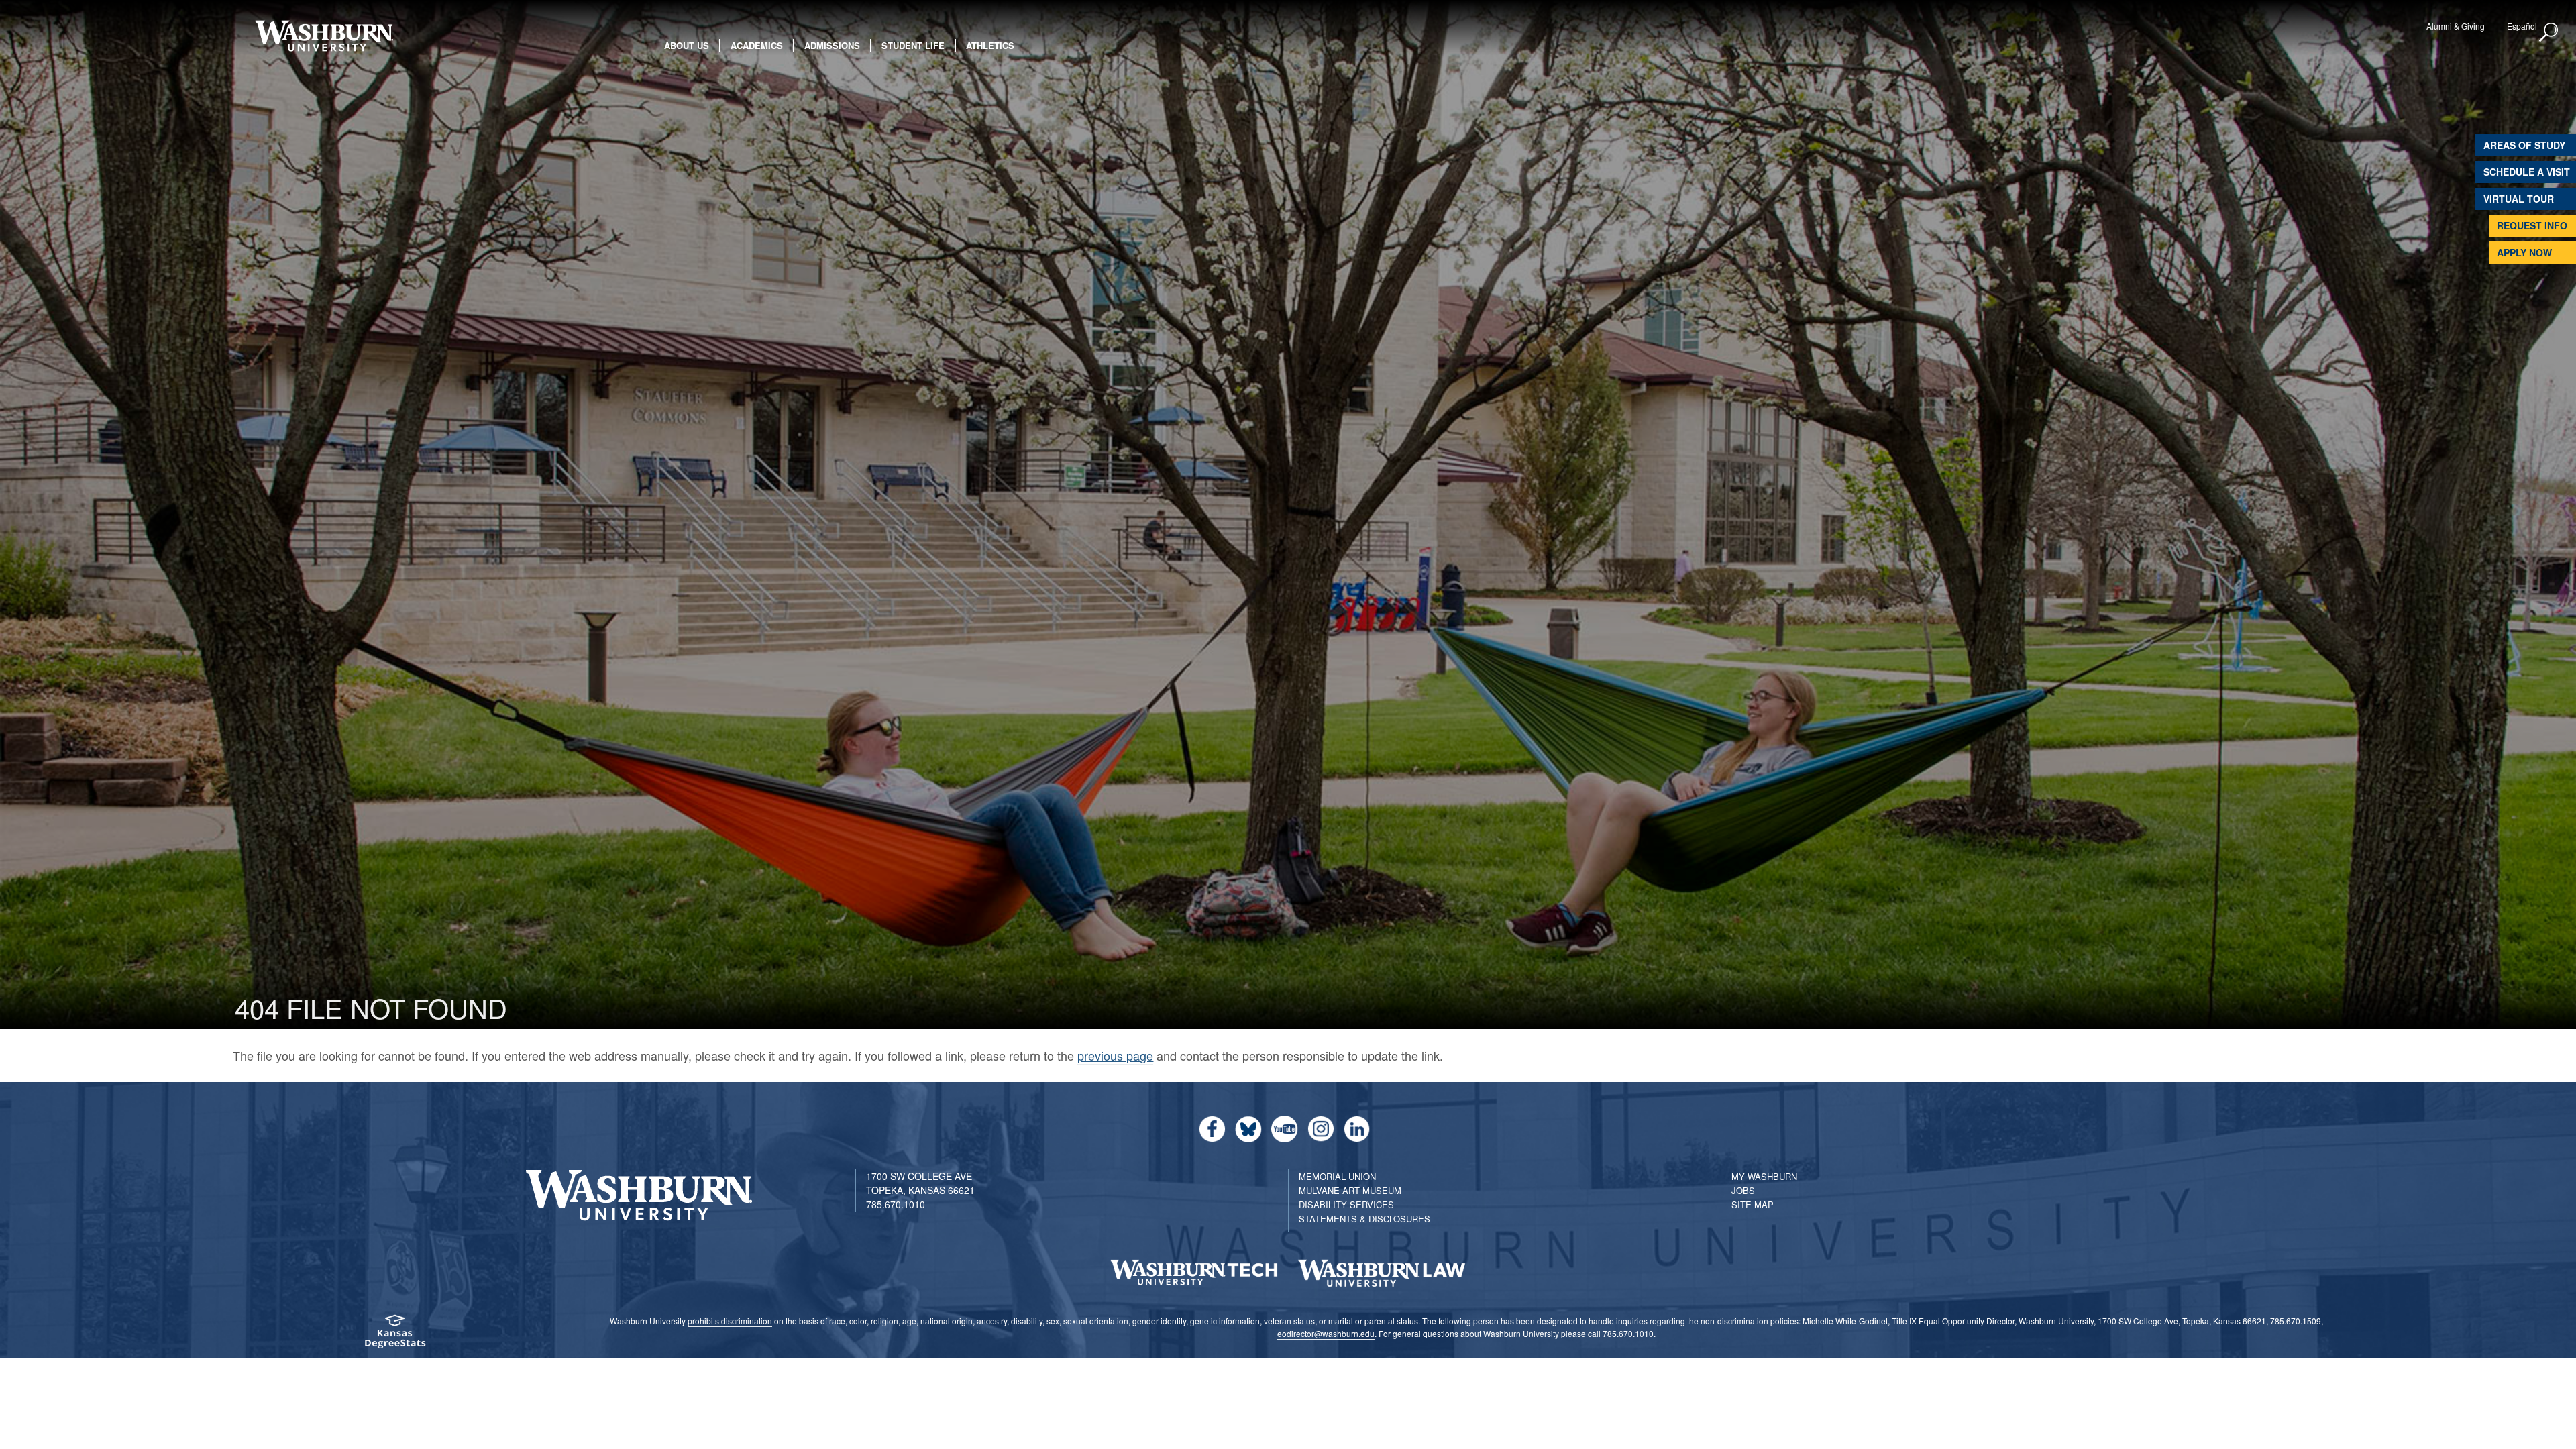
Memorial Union (1337, 1176)
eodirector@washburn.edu (1326, 1333)
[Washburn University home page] (324, 36)
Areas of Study (2524, 145)
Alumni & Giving (2456, 26)
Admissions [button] (832, 45)
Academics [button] (757, 45)
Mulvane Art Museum (1350, 1190)
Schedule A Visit (2527, 172)
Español (2522, 26)
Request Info (2532, 225)
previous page (1115, 1055)
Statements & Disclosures (1364, 1219)
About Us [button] (687, 45)
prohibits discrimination (730, 1321)
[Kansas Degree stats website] (394, 1336)
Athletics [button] (990, 45)
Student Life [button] (913, 45)
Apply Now (2524, 252)
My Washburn (1764, 1176)
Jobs (1743, 1190)
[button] (2549, 33)
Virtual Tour (2519, 199)
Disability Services (1346, 1204)
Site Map (1753, 1204)
